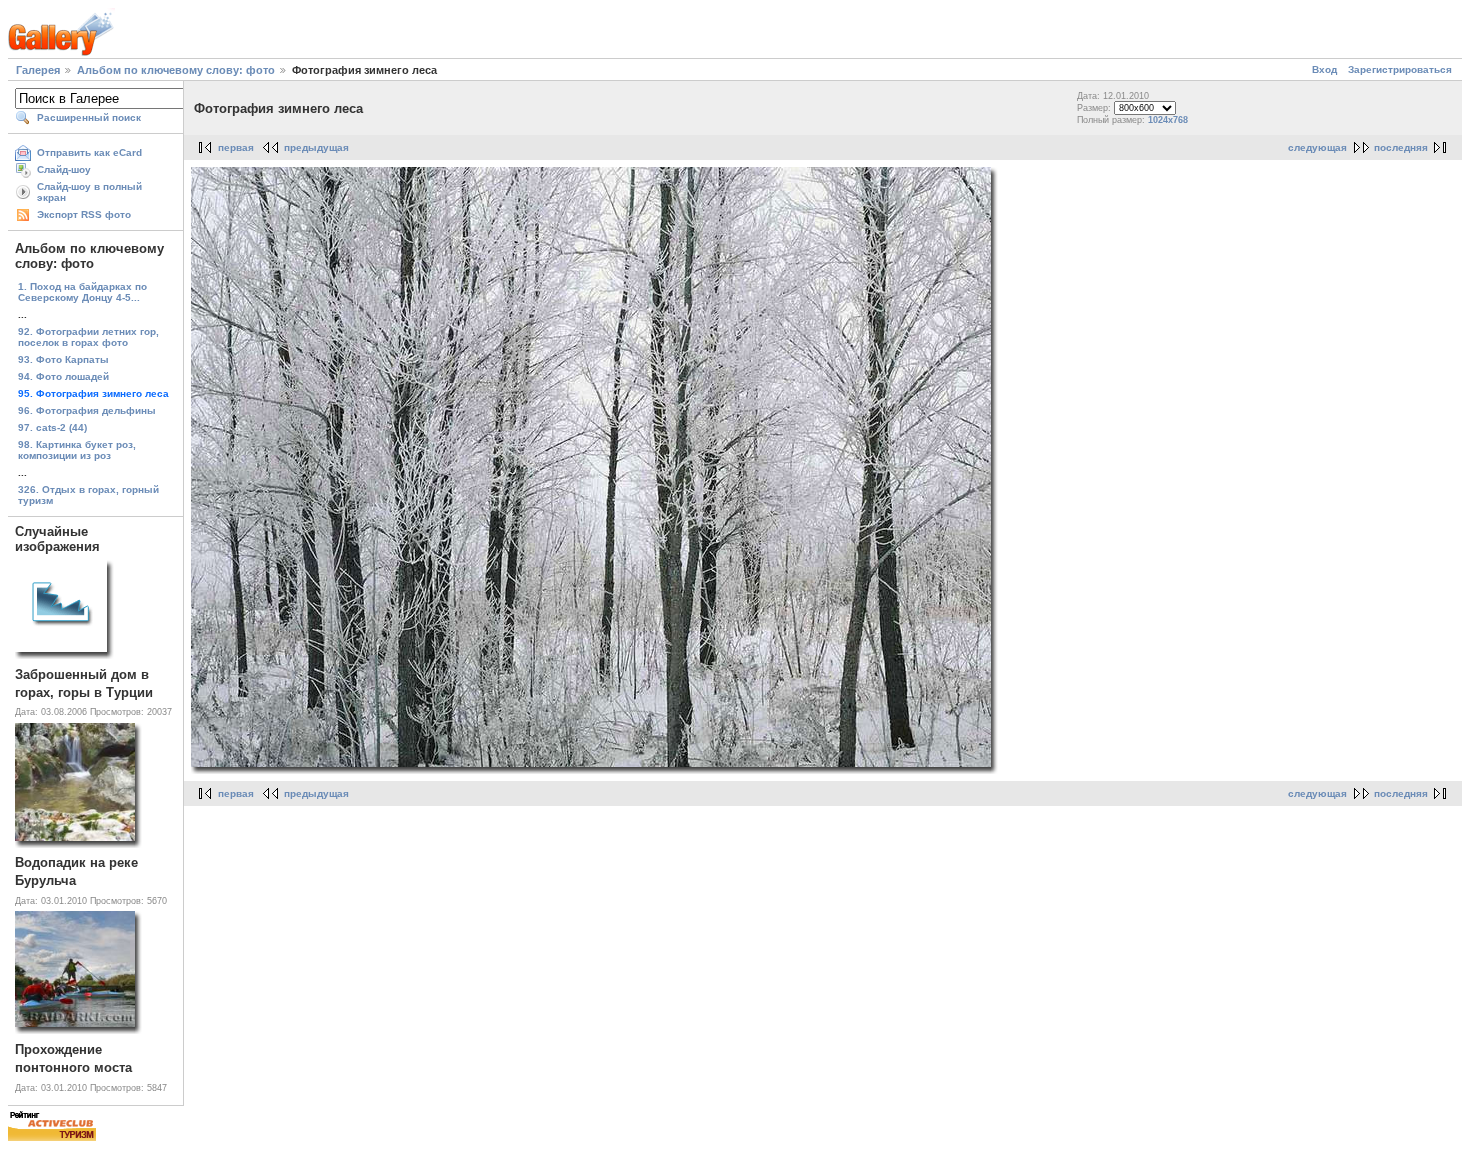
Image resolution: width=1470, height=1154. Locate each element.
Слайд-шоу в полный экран (89, 192)
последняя (1401, 147)
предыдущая (316, 147)
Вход (1324, 69)
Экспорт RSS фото (84, 214)
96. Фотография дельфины (87, 410)
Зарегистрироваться (1400, 69)
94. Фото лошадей (63, 376)
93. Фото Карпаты (63, 359)
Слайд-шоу (64, 169)
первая (236, 147)
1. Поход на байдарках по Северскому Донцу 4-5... (82, 292)
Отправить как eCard (89, 152)
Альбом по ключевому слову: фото (176, 70)
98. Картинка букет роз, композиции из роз (77, 450)
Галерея (38, 70)
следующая (1317, 147)
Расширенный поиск (89, 117)
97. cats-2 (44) (52, 427)
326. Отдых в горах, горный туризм (88, 495)
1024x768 (1168, 120)
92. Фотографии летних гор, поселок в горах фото (88, 337)
